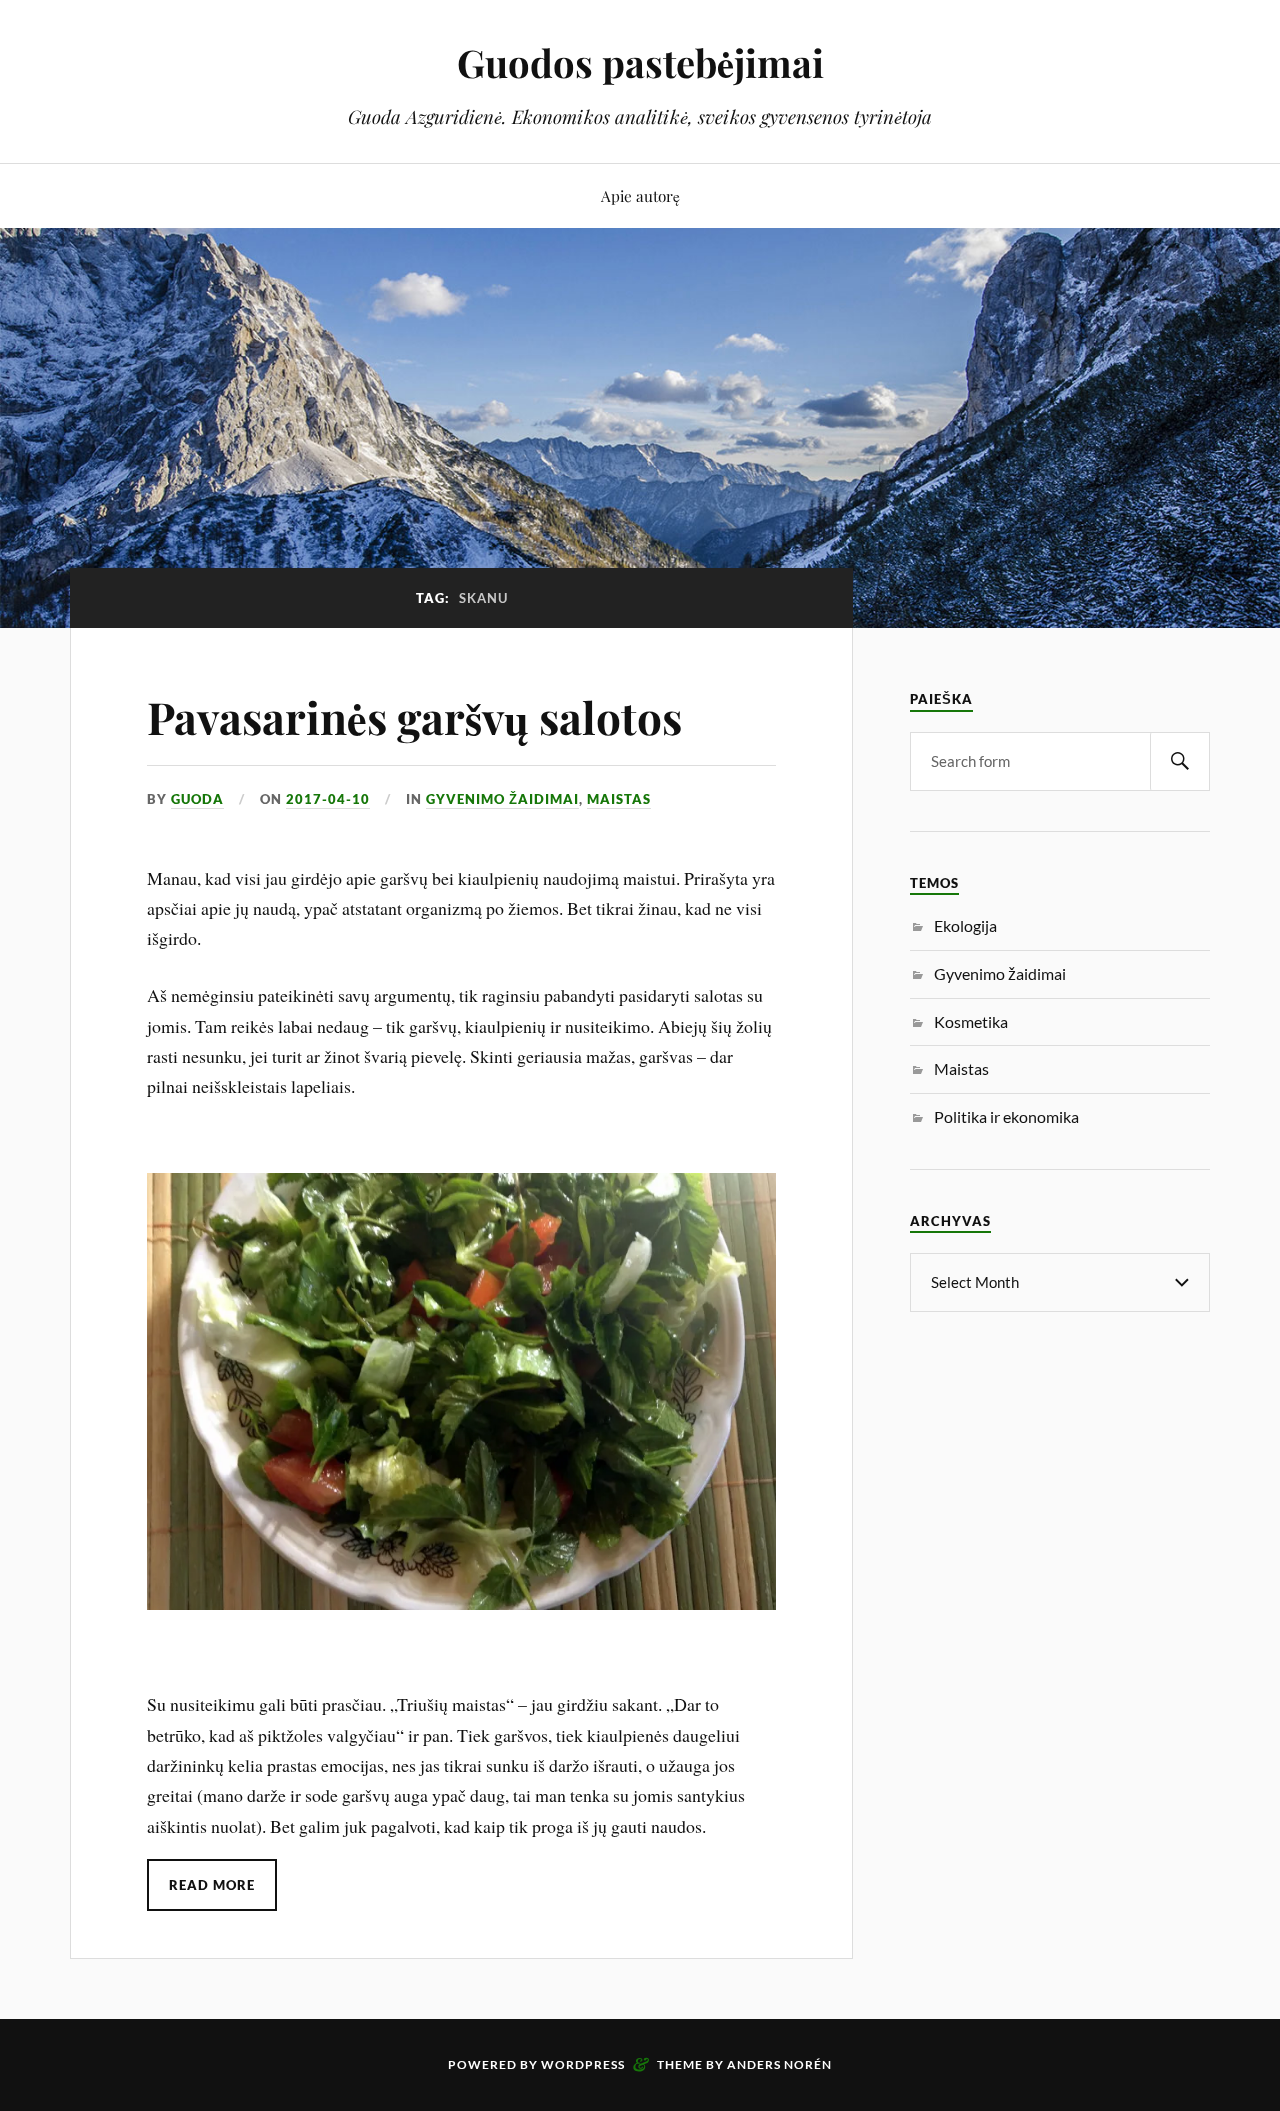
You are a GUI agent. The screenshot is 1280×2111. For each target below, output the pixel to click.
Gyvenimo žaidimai (502, 799)
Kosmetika (971, 1021)
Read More (212, 1885)
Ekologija (965, 925)
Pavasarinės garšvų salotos (414, 716)
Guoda (197, 799)
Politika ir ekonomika (1006, 1116)
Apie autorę (640, 195)
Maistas (619, 799)
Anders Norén (779, 2064)
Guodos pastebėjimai (640, 62)
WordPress (583, 2064)
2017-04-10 (328, 799)
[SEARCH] (1180, 761)
